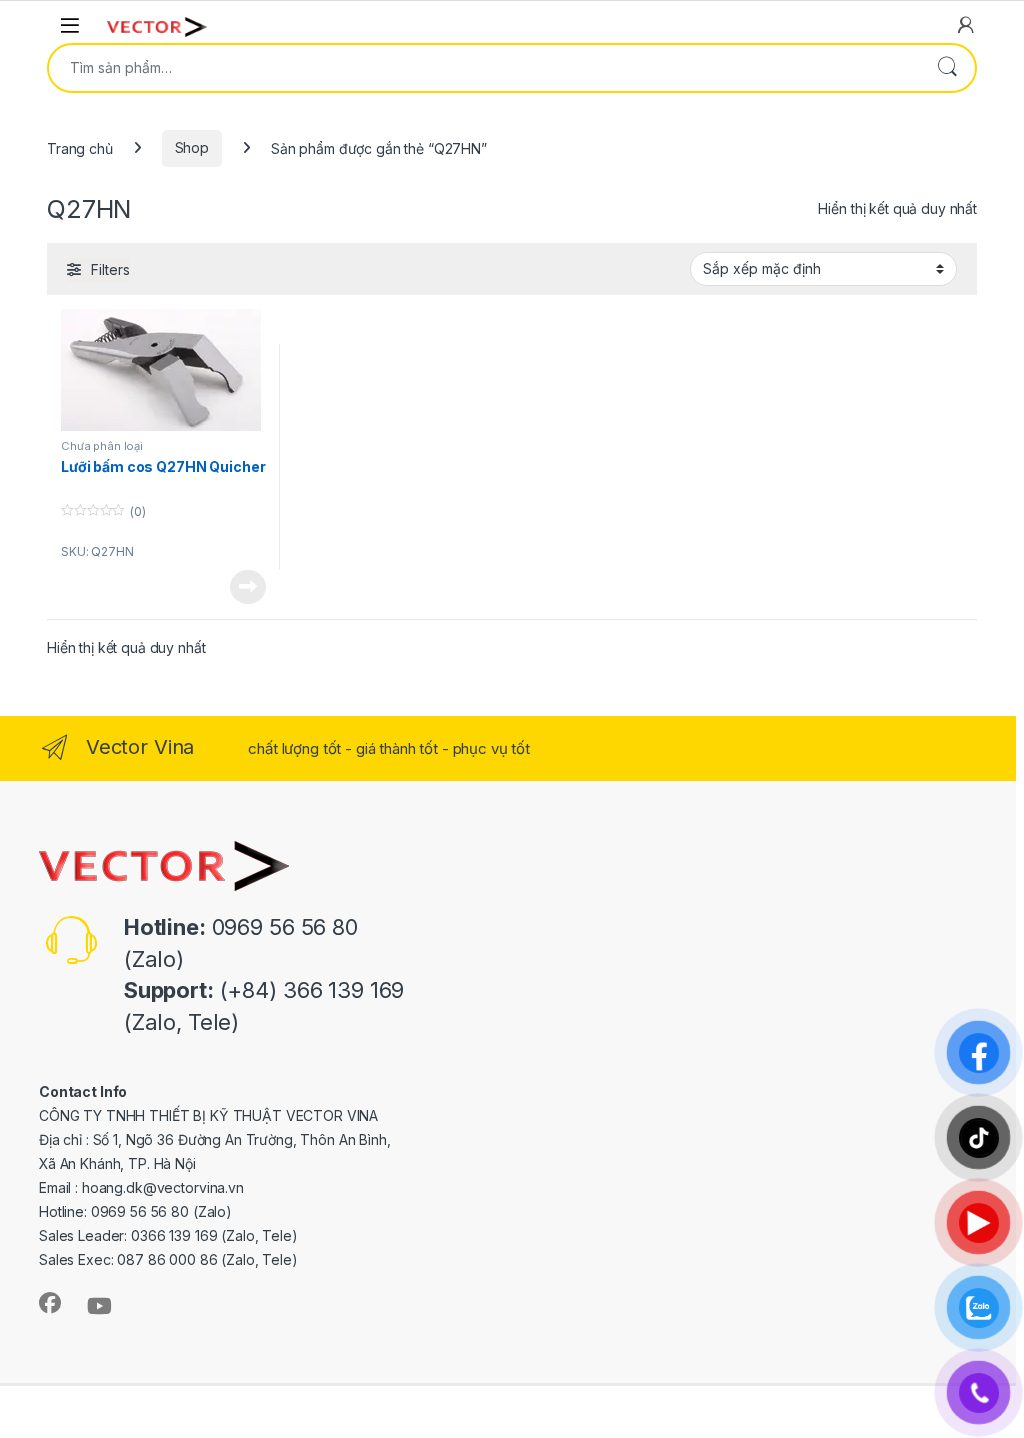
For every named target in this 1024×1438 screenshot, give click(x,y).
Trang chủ (80, 147)
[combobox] (484, 68)
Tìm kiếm (947, 68)
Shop (192, 147)
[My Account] (966, 25)
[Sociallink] (50, 1303)
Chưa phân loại (102, 446)
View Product (239, 587)
